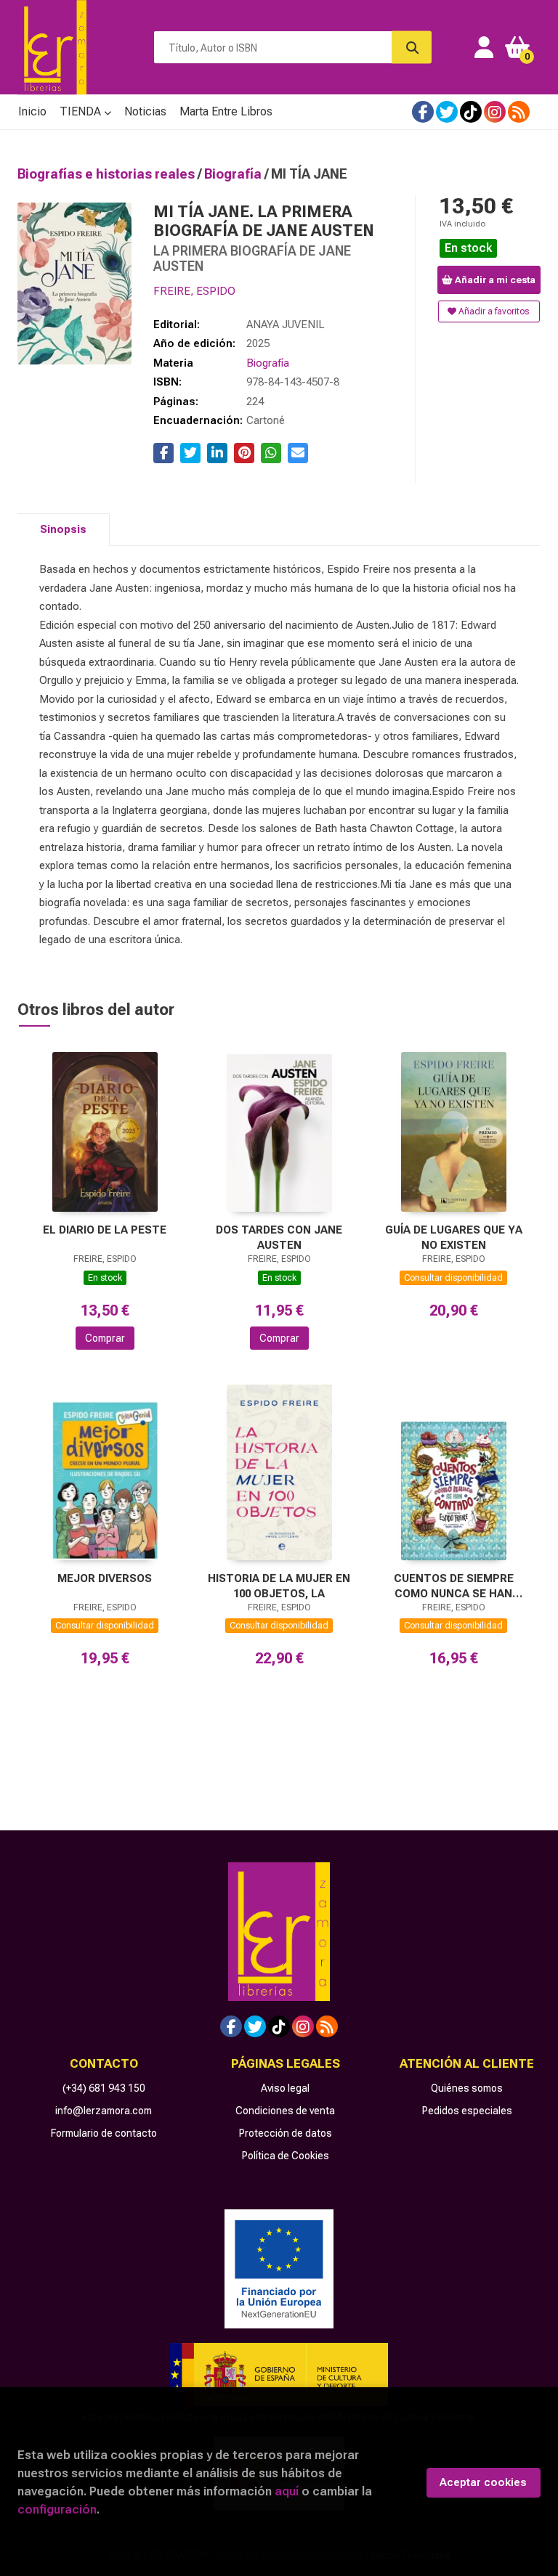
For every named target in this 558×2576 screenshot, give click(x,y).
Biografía (234, 174)
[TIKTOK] (471, 112)
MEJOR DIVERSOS (105, 1578)
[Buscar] (412, 48)
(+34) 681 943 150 (104, 2088)
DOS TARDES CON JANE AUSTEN (279, 1238)
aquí (287, 2491)
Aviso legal (285, 2088)
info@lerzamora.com (104, 2111)
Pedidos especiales (467, 2111)
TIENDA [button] (82, 111)
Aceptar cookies (483, 2482)
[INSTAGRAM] (495, 112)
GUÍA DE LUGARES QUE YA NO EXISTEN (454, 1238)
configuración (57, 2509)
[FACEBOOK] (423, 112)
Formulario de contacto (104, 2133)
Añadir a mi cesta (494, 280)
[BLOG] (519, 112)
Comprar (105, 1338)
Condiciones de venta (285, 2111)
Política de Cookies (286, 2156)
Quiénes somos (467, 2088)
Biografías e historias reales (108, 174)
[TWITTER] (447, 112)
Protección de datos (286, 2133)
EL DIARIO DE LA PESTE (105, 1230)
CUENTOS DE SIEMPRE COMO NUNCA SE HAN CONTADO (454, 1586)
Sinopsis (63, 529)
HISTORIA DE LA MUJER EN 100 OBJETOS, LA (279, 1586)
